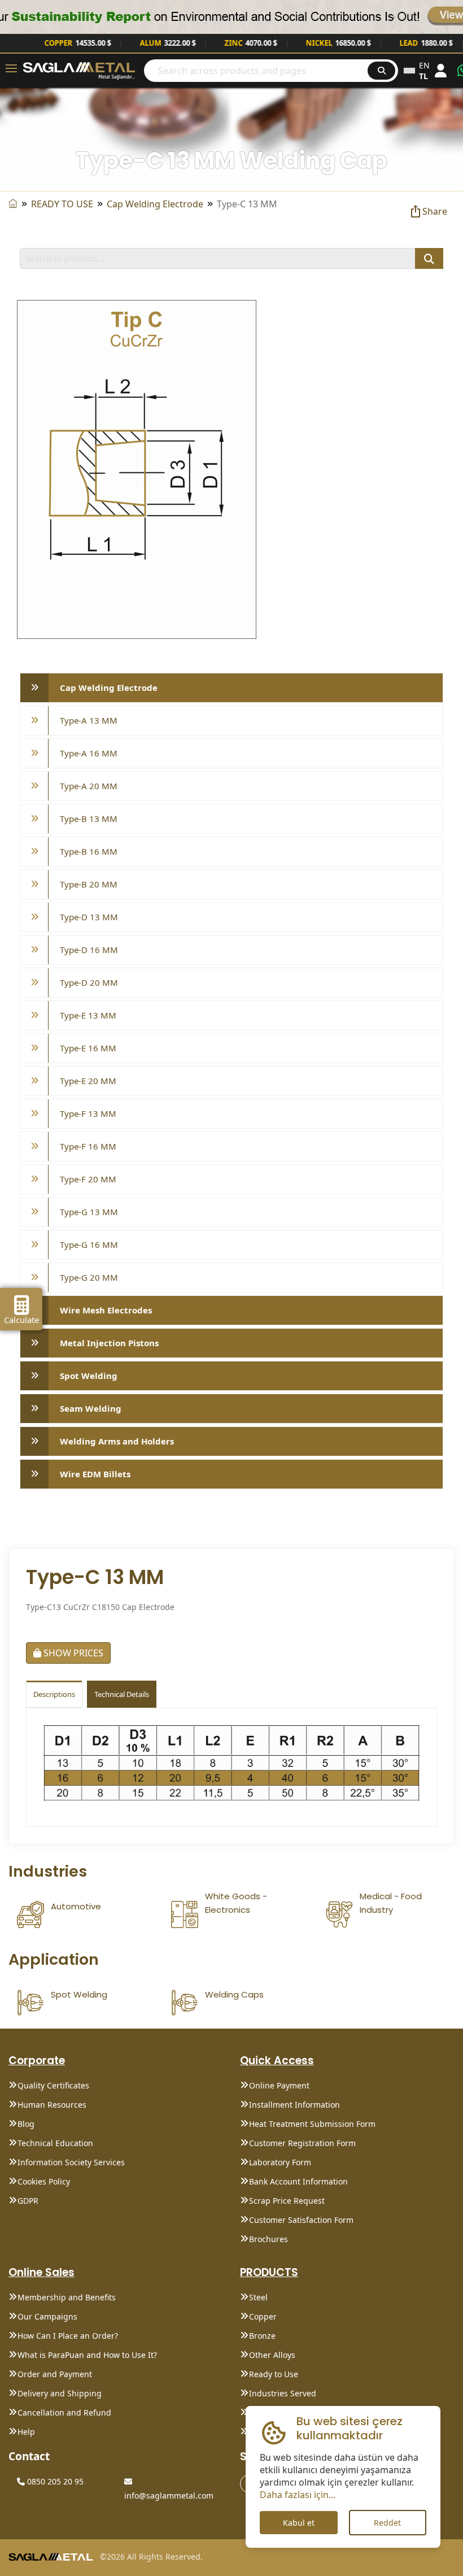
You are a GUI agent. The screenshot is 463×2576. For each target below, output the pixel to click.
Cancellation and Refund (64, 2412)
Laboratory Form (280, 2162)
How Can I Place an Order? (68, 2336)
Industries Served (283, 2393)
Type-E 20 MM (88, 1081)
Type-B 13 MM (89, 819)
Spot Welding (89, 1376)
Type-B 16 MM (89, 851)
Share (435, 211)
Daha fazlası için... (298, 2495)
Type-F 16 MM (88, 1146)
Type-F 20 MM (88, 1179)
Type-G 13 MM (89, 1212)
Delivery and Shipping (60, 2393)
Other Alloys (272, 2355)
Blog (26, 2124)
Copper (263, 2316)
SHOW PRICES (72, 1653)
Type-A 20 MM (89, 786)
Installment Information (294, 2105)
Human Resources (52, 2105)
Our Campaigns (47, 2316)
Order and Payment (55, 2374)
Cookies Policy (44, 2181)
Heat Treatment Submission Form (312, 2124)
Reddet (387, 2523)
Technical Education (55, 2143)
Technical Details (122, 1694)
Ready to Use (274, 2374)
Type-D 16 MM (89, 950)
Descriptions (54, 1694)
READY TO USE (62, 204)
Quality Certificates (53, 2085)
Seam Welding (91, 1408)
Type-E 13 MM (88, 1015)
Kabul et (299, 2523)
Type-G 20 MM (89, 1277)
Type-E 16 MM (88, 1048)
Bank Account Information (298, 2181)
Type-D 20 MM (89, 982)
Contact (29, 2456)
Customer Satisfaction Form (301, 2220)
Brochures (268, 2239)
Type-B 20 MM (89, 884)
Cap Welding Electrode (155, 204)
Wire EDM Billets (95, 1474)
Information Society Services (71, 2162)
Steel (258, 2297)
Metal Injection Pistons (109, 1343)
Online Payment (279, 2085)
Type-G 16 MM (89, 1245)
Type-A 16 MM (89, 753)
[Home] (13, 204)
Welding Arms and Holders (117, 1441)
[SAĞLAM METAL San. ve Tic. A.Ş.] (79, 70)
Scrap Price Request (287, 2201)
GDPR (28, 2201)
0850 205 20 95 (54, 2481)
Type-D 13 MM (89, 917)
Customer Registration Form (302, 2143)
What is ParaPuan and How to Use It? (87, 2355)
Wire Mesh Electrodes (106, 1310)
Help (26, 2432)
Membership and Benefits (67, 2297)
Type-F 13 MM (88, 1113)
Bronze (262, 2336)
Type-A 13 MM (89, 720)
